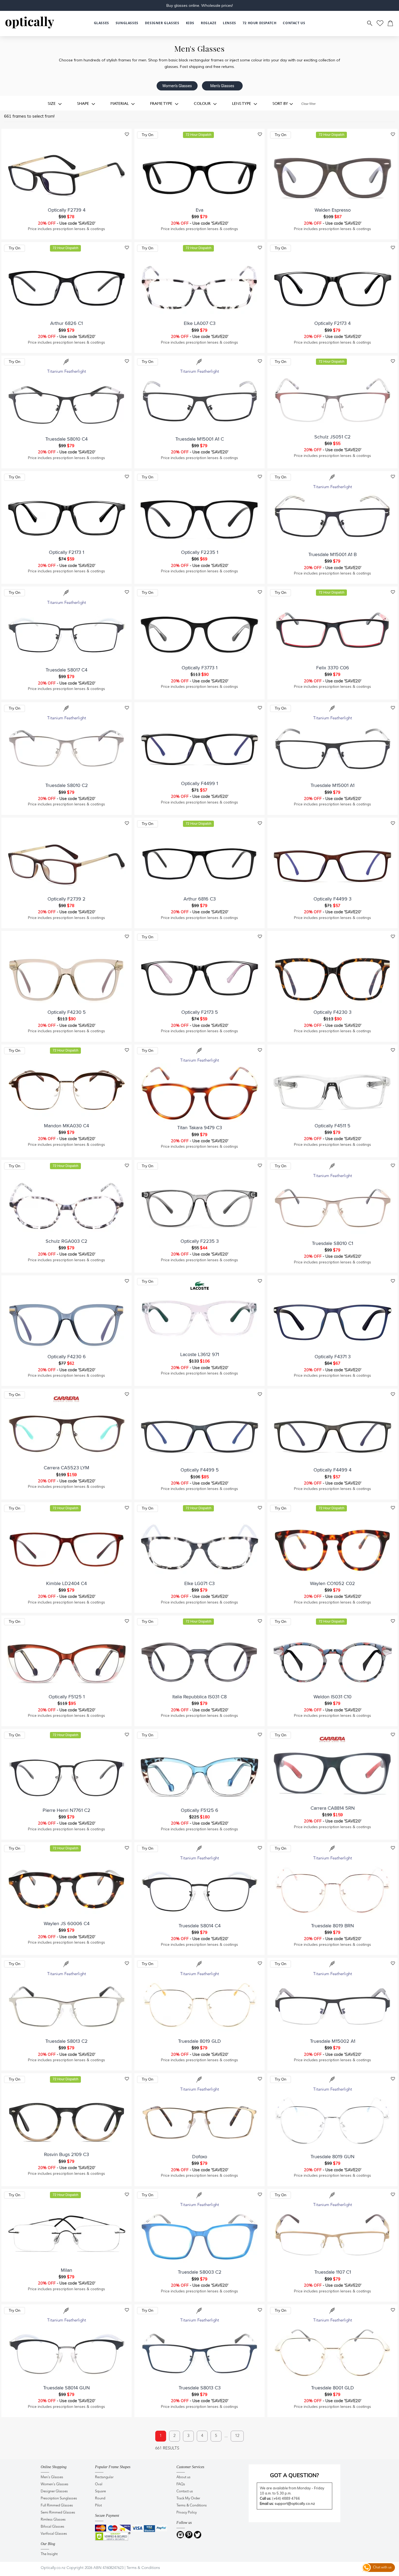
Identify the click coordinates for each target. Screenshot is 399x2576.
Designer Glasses (54, 2491)
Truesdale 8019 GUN (332, 2157)
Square (100, 2491)
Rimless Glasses (53, 2520)
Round (100, 2498)
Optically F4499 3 (332, 899)
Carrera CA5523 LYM (66, 1468)
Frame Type (162, 103)
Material (120, 103)
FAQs (181, 2484)
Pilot (98, 2506)
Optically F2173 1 (66, 552)
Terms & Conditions (192, 2506)
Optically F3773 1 (199, 668)
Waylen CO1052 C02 (332, 1583)
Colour (203, 103)
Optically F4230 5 (67, 1012)
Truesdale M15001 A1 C (200, 439)
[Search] (370, 23)
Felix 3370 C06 (333, 668)
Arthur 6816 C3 (200, 899)
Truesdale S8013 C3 (200, 2388)
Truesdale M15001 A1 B (332, 554)
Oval (99, 2484)
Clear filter (308, 104)
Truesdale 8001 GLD (332, 2388)
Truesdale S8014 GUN (66, 2388)
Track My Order (188, 2498)
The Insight (49, 2554)
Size (52, 103)
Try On (148, 135)
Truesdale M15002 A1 (333, 2041)
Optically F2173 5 (200, 1012)
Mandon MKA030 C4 (66, 1126)
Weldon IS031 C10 (332, 1697)
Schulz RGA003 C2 (66, 1241)
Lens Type (242, 103)
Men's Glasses (222, 86)
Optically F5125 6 (199, 1810)
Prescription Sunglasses (59, 2498)
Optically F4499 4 (332, 1470)
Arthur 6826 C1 (66, 323)
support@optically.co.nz (295, 2503)
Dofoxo (200, 2157)
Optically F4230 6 (67, 1357)
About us (183, 2477)
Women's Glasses (177, 86)
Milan (66, 2270)
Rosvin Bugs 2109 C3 (66, 2154)
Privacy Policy (187, 2513)
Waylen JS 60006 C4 (67, 1924)
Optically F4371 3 (333, 1357)
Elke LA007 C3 (200, 323)
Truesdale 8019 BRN (332, 1926)
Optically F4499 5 (200, 1470)
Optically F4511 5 (332, 1126)
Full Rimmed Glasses (57, 2506)
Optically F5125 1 (67, 1697)
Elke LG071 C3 (199, 1583)
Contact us (185, 2491)
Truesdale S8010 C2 (67, 785)
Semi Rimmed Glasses (58, 2513)
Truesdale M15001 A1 (332, 785)
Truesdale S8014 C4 (200, 1926)
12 (237, 2436)
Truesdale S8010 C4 (66, 439)
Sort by (280, 103)
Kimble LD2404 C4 (66, 1583)
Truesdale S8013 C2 (66, 2041)
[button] (190, 23)
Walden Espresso (333, 210)
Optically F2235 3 (200, 1241)
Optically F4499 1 (199, 783)
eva (199, 210)
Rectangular (104, 2477)
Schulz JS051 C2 (332, 437)
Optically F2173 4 (332, 323)
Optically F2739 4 (67, 210)
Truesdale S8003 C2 (200, 2272)
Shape (84, 103)
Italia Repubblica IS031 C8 (199, 1697)
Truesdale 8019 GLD (199, 2041)
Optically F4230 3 (332, 1012)
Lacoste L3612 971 (200, 1354)
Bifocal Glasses (53, 2527)
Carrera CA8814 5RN (333, 1808)
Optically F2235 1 (200, 552)
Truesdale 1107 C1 (333, 2272)
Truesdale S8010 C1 (332, 1243)
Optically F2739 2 (66, 899)
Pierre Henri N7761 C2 (66, 1810)
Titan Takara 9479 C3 (200, 1128)
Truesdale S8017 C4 (66, 670)
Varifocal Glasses (54, 2534)
